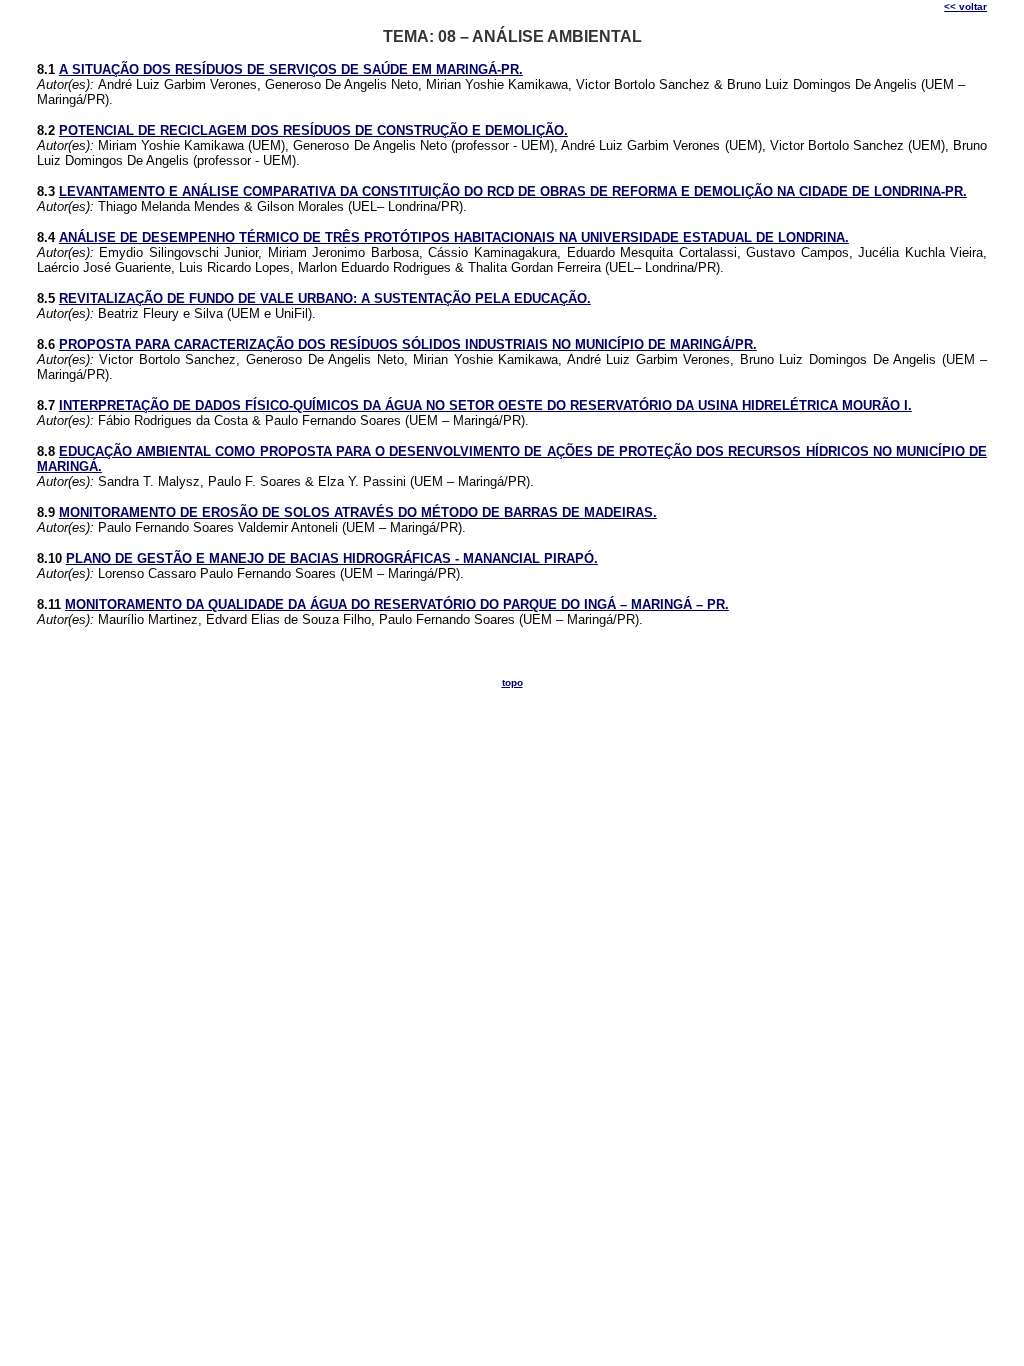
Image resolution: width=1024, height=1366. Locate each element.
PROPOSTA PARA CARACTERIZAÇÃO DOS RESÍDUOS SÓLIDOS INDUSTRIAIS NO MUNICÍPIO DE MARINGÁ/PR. (408, 344)
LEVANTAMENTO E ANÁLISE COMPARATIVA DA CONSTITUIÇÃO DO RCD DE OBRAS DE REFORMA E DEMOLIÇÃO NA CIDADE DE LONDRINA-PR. (513, 191)
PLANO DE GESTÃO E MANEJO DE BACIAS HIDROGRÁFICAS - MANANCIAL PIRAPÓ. (332, 558)
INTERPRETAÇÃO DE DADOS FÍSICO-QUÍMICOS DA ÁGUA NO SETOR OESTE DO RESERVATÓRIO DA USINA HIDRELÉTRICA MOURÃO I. (485, 405)
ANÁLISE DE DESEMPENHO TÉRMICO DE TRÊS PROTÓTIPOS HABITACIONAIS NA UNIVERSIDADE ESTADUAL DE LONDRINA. (454, 237)
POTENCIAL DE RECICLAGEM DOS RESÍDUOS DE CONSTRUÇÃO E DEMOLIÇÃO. (313, 130)
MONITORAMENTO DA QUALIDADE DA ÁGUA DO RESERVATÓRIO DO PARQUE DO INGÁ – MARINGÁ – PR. (397, 604)
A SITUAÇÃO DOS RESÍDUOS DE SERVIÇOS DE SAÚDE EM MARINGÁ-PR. (291, 69)
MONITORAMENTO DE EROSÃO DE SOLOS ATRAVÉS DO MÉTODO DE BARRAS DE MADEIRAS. (358, 512)
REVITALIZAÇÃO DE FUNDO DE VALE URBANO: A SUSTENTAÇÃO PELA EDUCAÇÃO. (325, 298)
